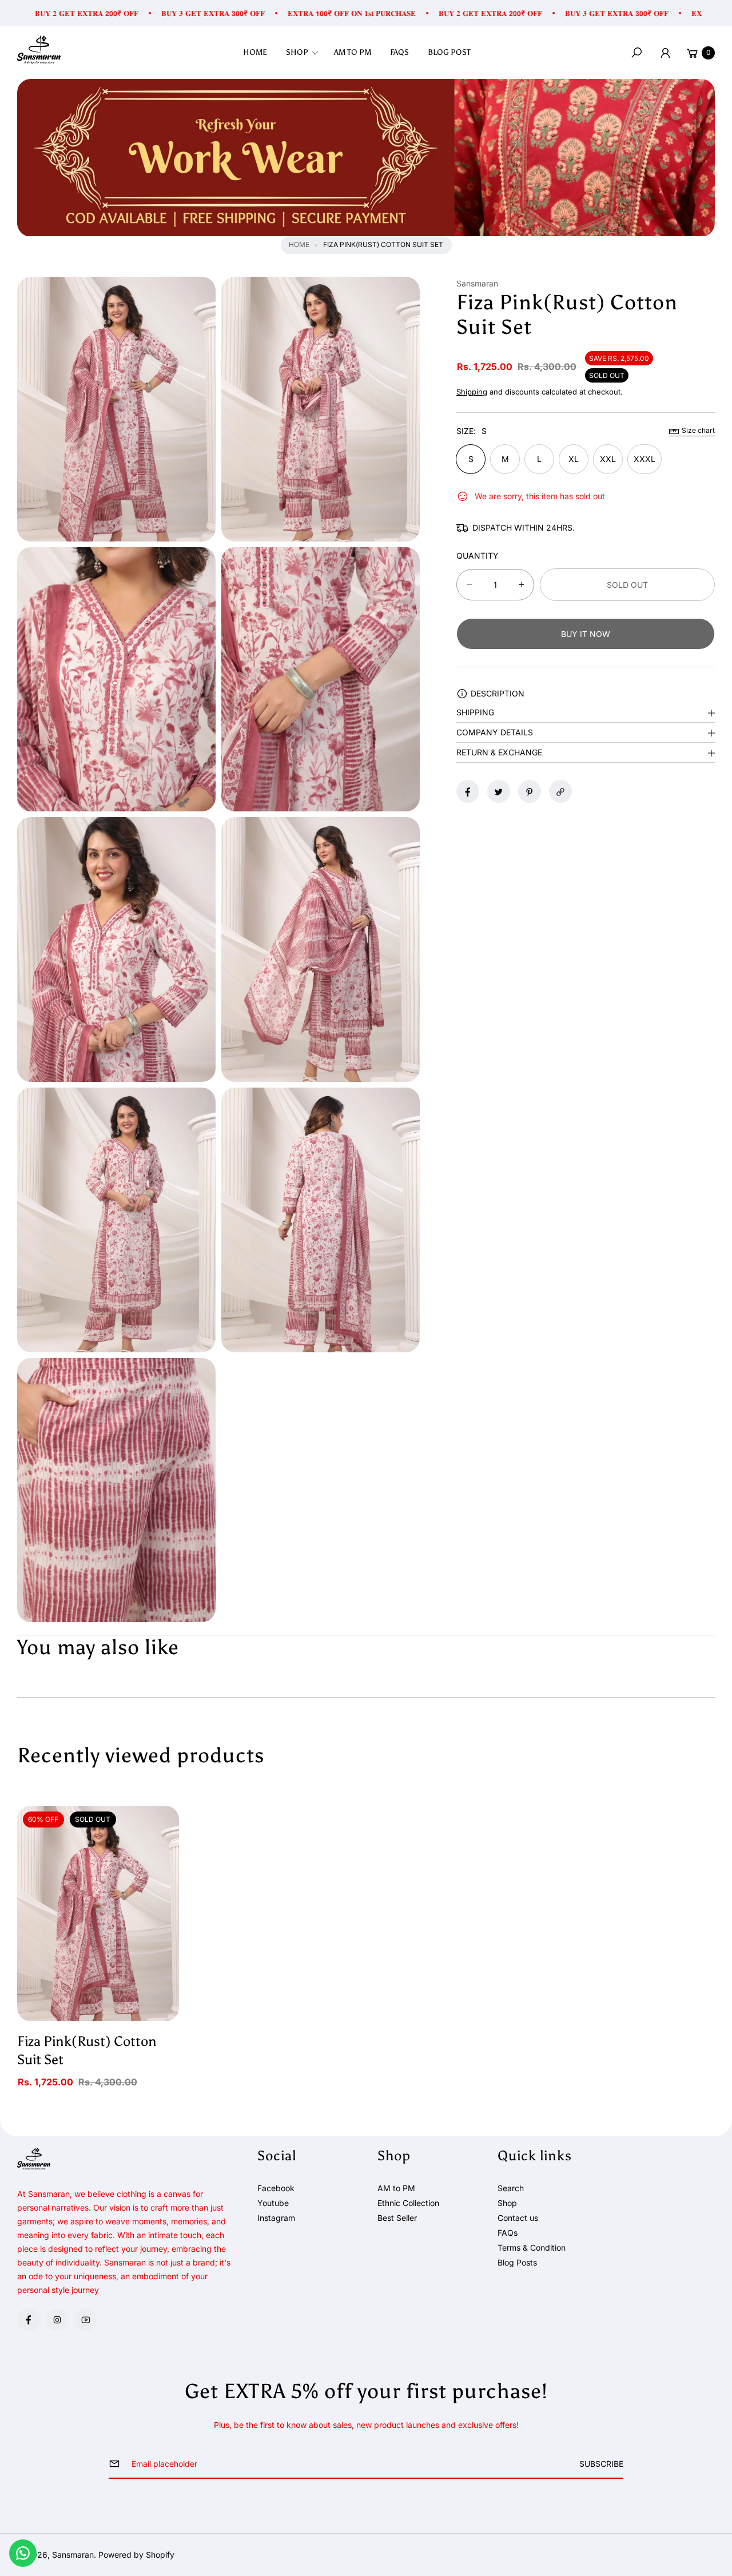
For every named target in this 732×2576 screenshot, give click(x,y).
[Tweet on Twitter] (499, 792)
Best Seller (397, 2218)
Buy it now (586, 634)
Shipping (472, 392)
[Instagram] (57, 2320)
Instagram (276, 2218)
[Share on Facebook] (468, 792)
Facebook (276, 2188)
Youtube (273, 2203)
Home (299, 244)
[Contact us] (23, 2553)
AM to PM (396, 2188)
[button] (306, 53)
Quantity (478, 556)
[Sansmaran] (39, 50)
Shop (507, 2203)
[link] (366, 158)
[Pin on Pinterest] (530, 792)
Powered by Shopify (136, 2555)
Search (511, 2188)
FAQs (508, 2233)
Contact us (518, 2218)
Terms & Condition (532, 2247)
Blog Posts (517, 2262)
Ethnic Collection (408, 2203)
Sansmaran (73, 2555)
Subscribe (601, 2464)
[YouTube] (86, 2320)
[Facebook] (29, 2320)
